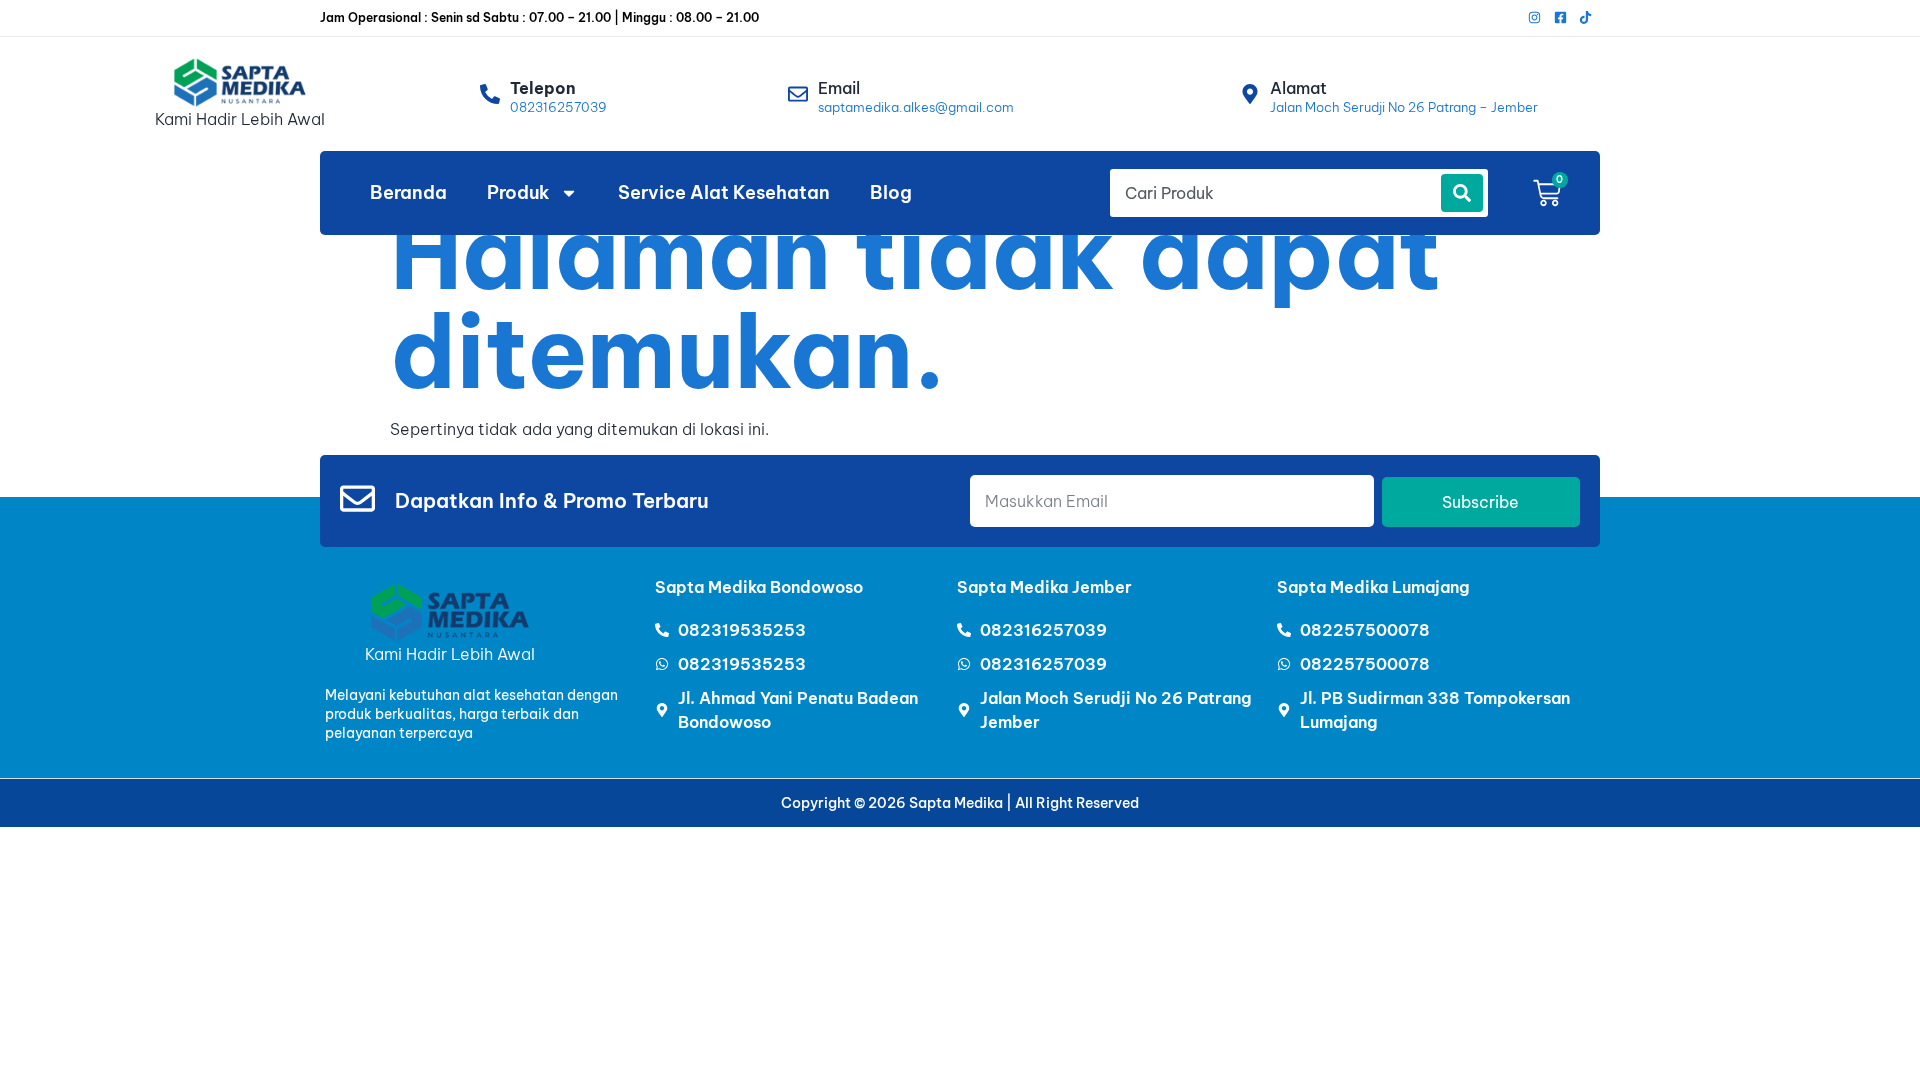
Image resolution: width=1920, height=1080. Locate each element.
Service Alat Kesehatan (724, 192)
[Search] (1462, 193)
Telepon (543, 88)
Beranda (408, 192)
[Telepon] (490, 94)
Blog (891, 192)
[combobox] (1272, 193)
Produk (518, 192)
